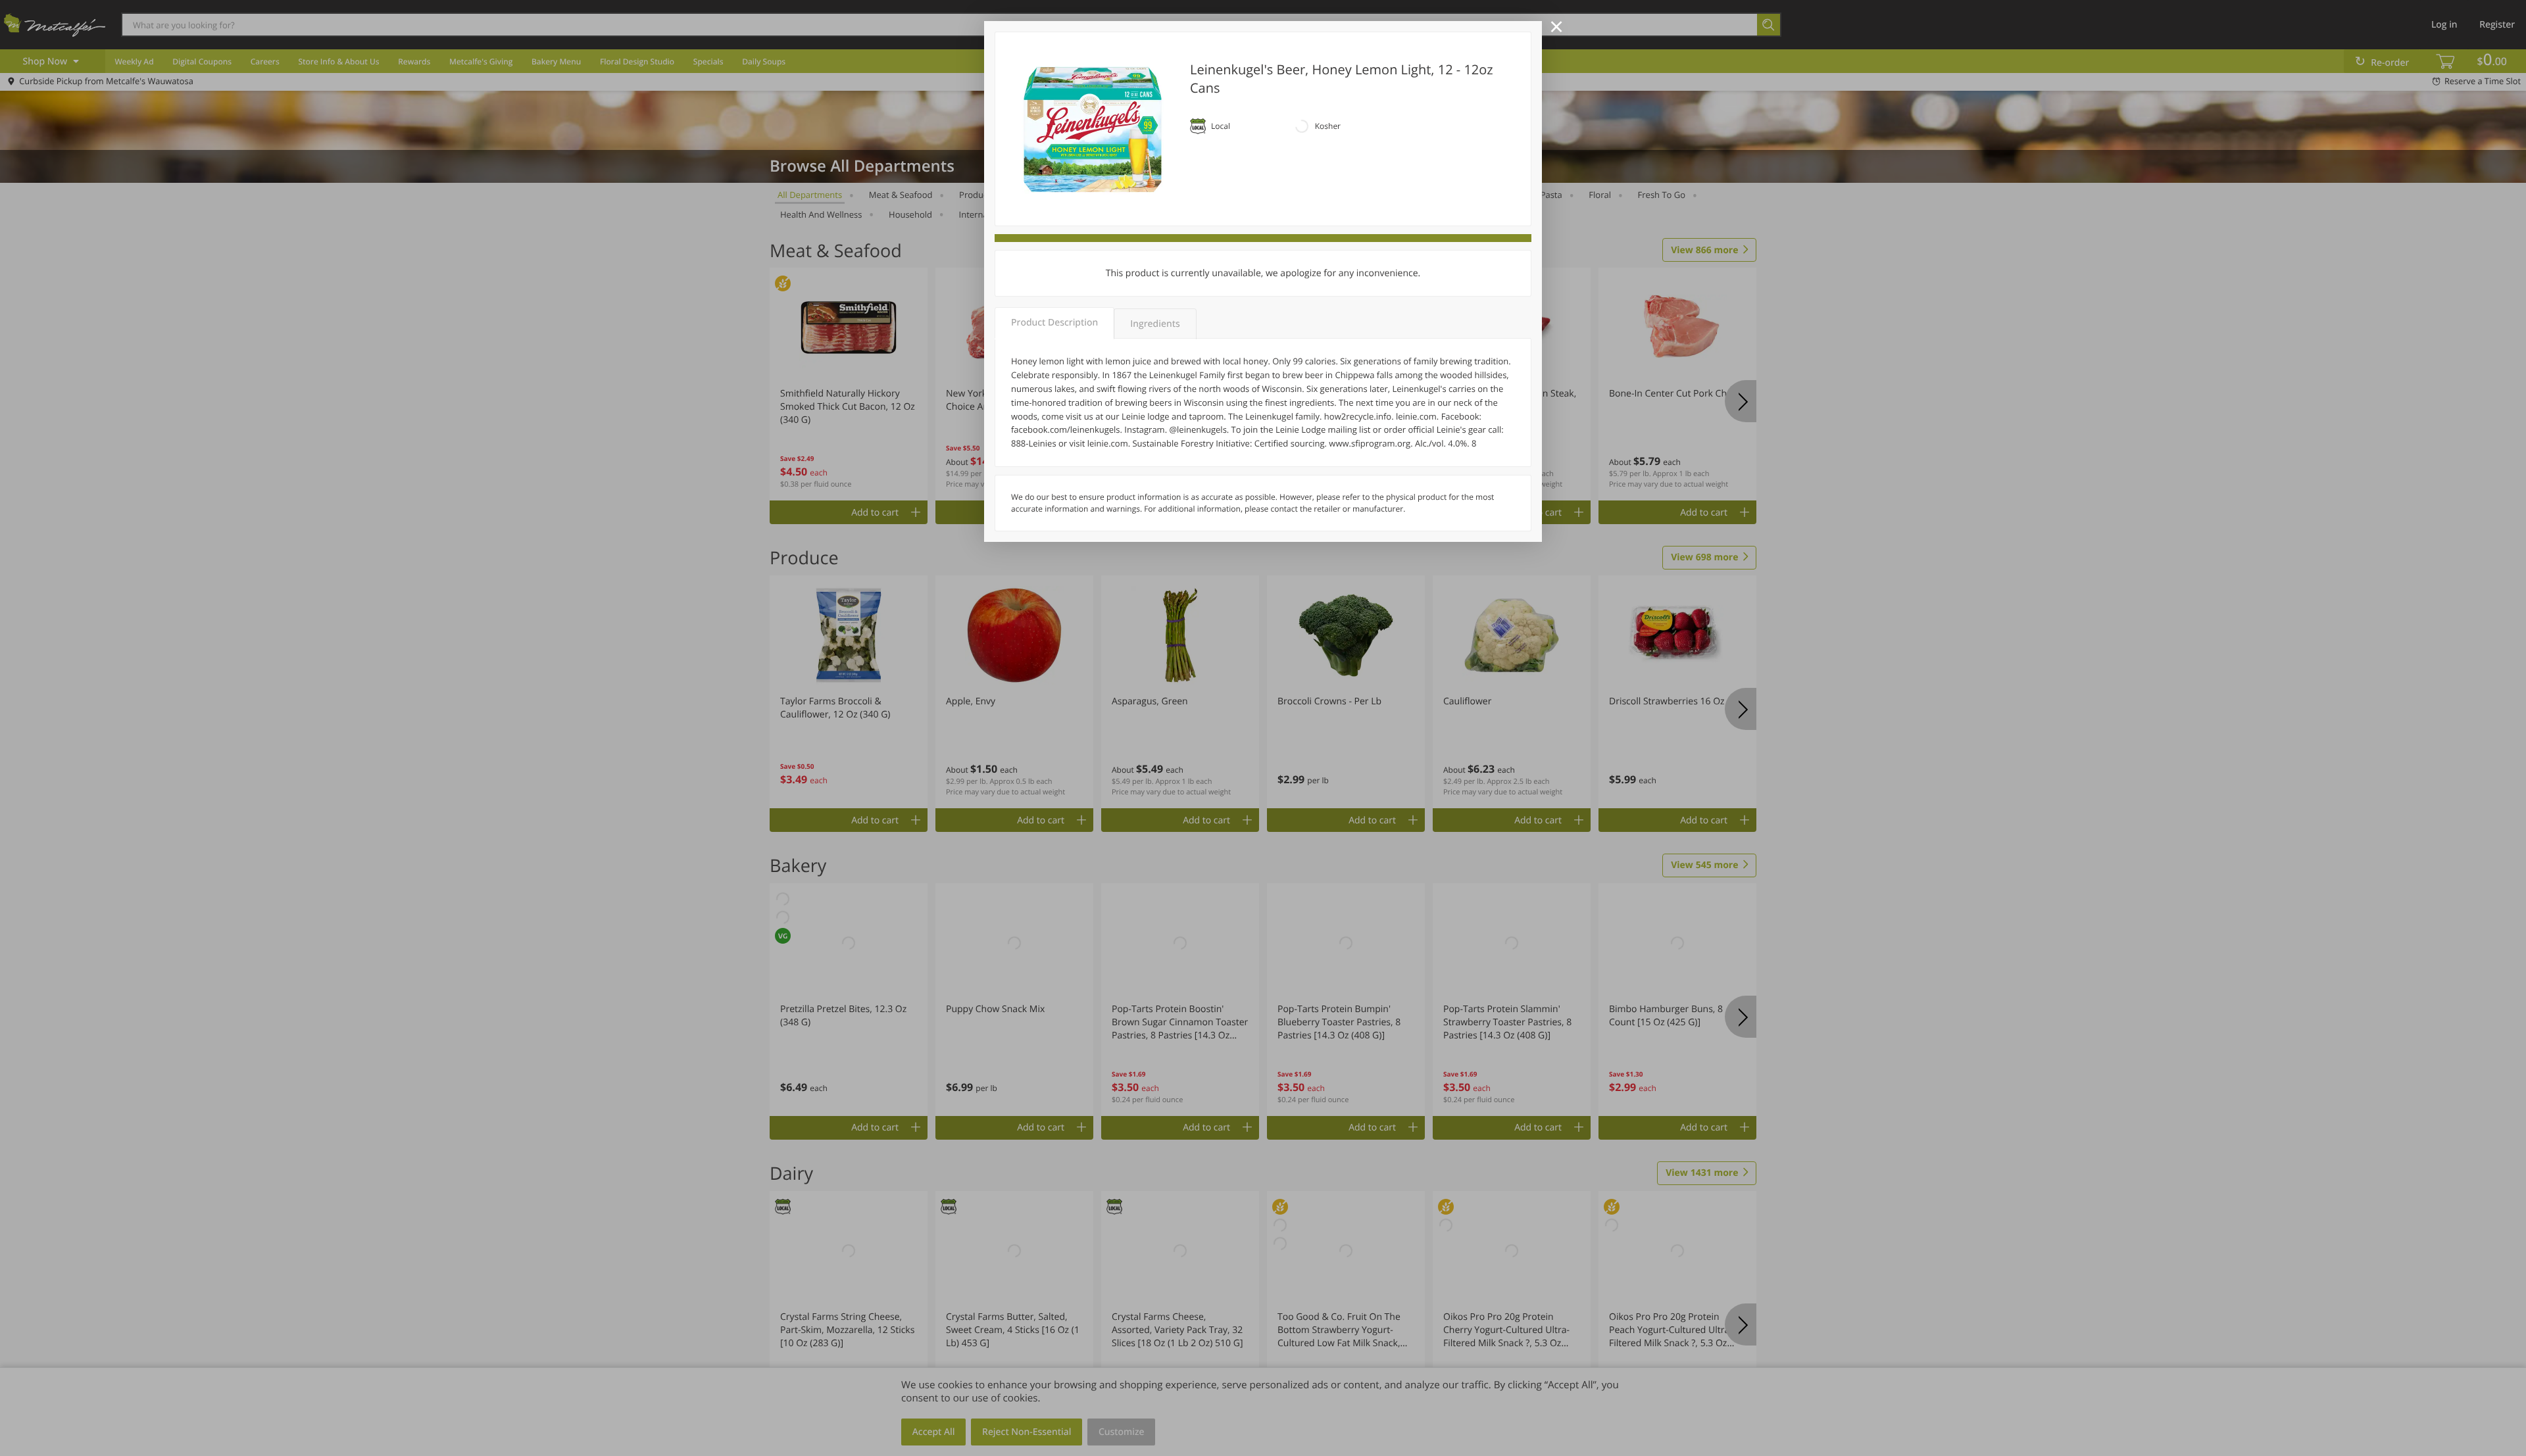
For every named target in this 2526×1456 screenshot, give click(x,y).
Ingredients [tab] (1155, 324)
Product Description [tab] (1054, 323)
